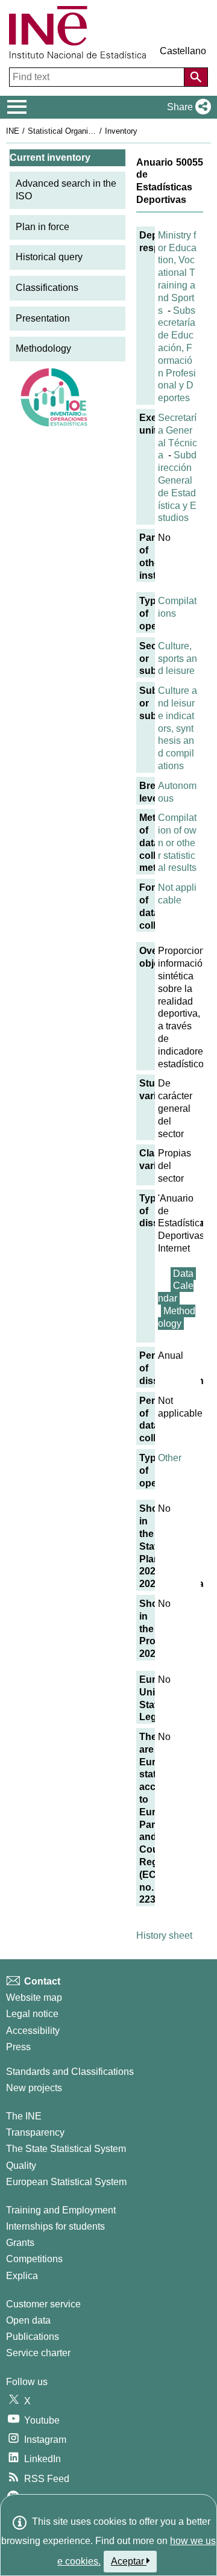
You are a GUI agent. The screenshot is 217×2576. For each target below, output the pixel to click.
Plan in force (42, 227)
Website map (34, 1997)
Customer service (43, 2304)
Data (183, 1274)
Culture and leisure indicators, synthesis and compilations (178, 728)
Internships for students (55, 2226)
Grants (20, 2243)
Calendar (176, 1292)
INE (13, 131)
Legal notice (32, 2014)
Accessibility (33, 2031)
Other (170, 1458)
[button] (187, 107)
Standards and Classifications (70, 2072)
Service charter (38, 2353)
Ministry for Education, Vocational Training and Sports (177, 273)
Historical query (49, 257)
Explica (22, 2276)
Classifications (47, 288)
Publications (33, 2337)
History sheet (164, 1935)
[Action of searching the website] (196, 77)
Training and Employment (61, 2210)
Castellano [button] (183, 51)
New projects (34, 2088)
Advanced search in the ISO (66, 190)
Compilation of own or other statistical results (177, 843)
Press (18, 2047)
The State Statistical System (66, 2149)
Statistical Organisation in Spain (84, 131)
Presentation (43, 318)
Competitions (34, 2259)
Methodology (43, 348)
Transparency (35, 2132)
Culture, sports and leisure (178, 659)
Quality (21, 2166)
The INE (24, 2116)
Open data (28, 2320)
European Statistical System (66, 2182)
